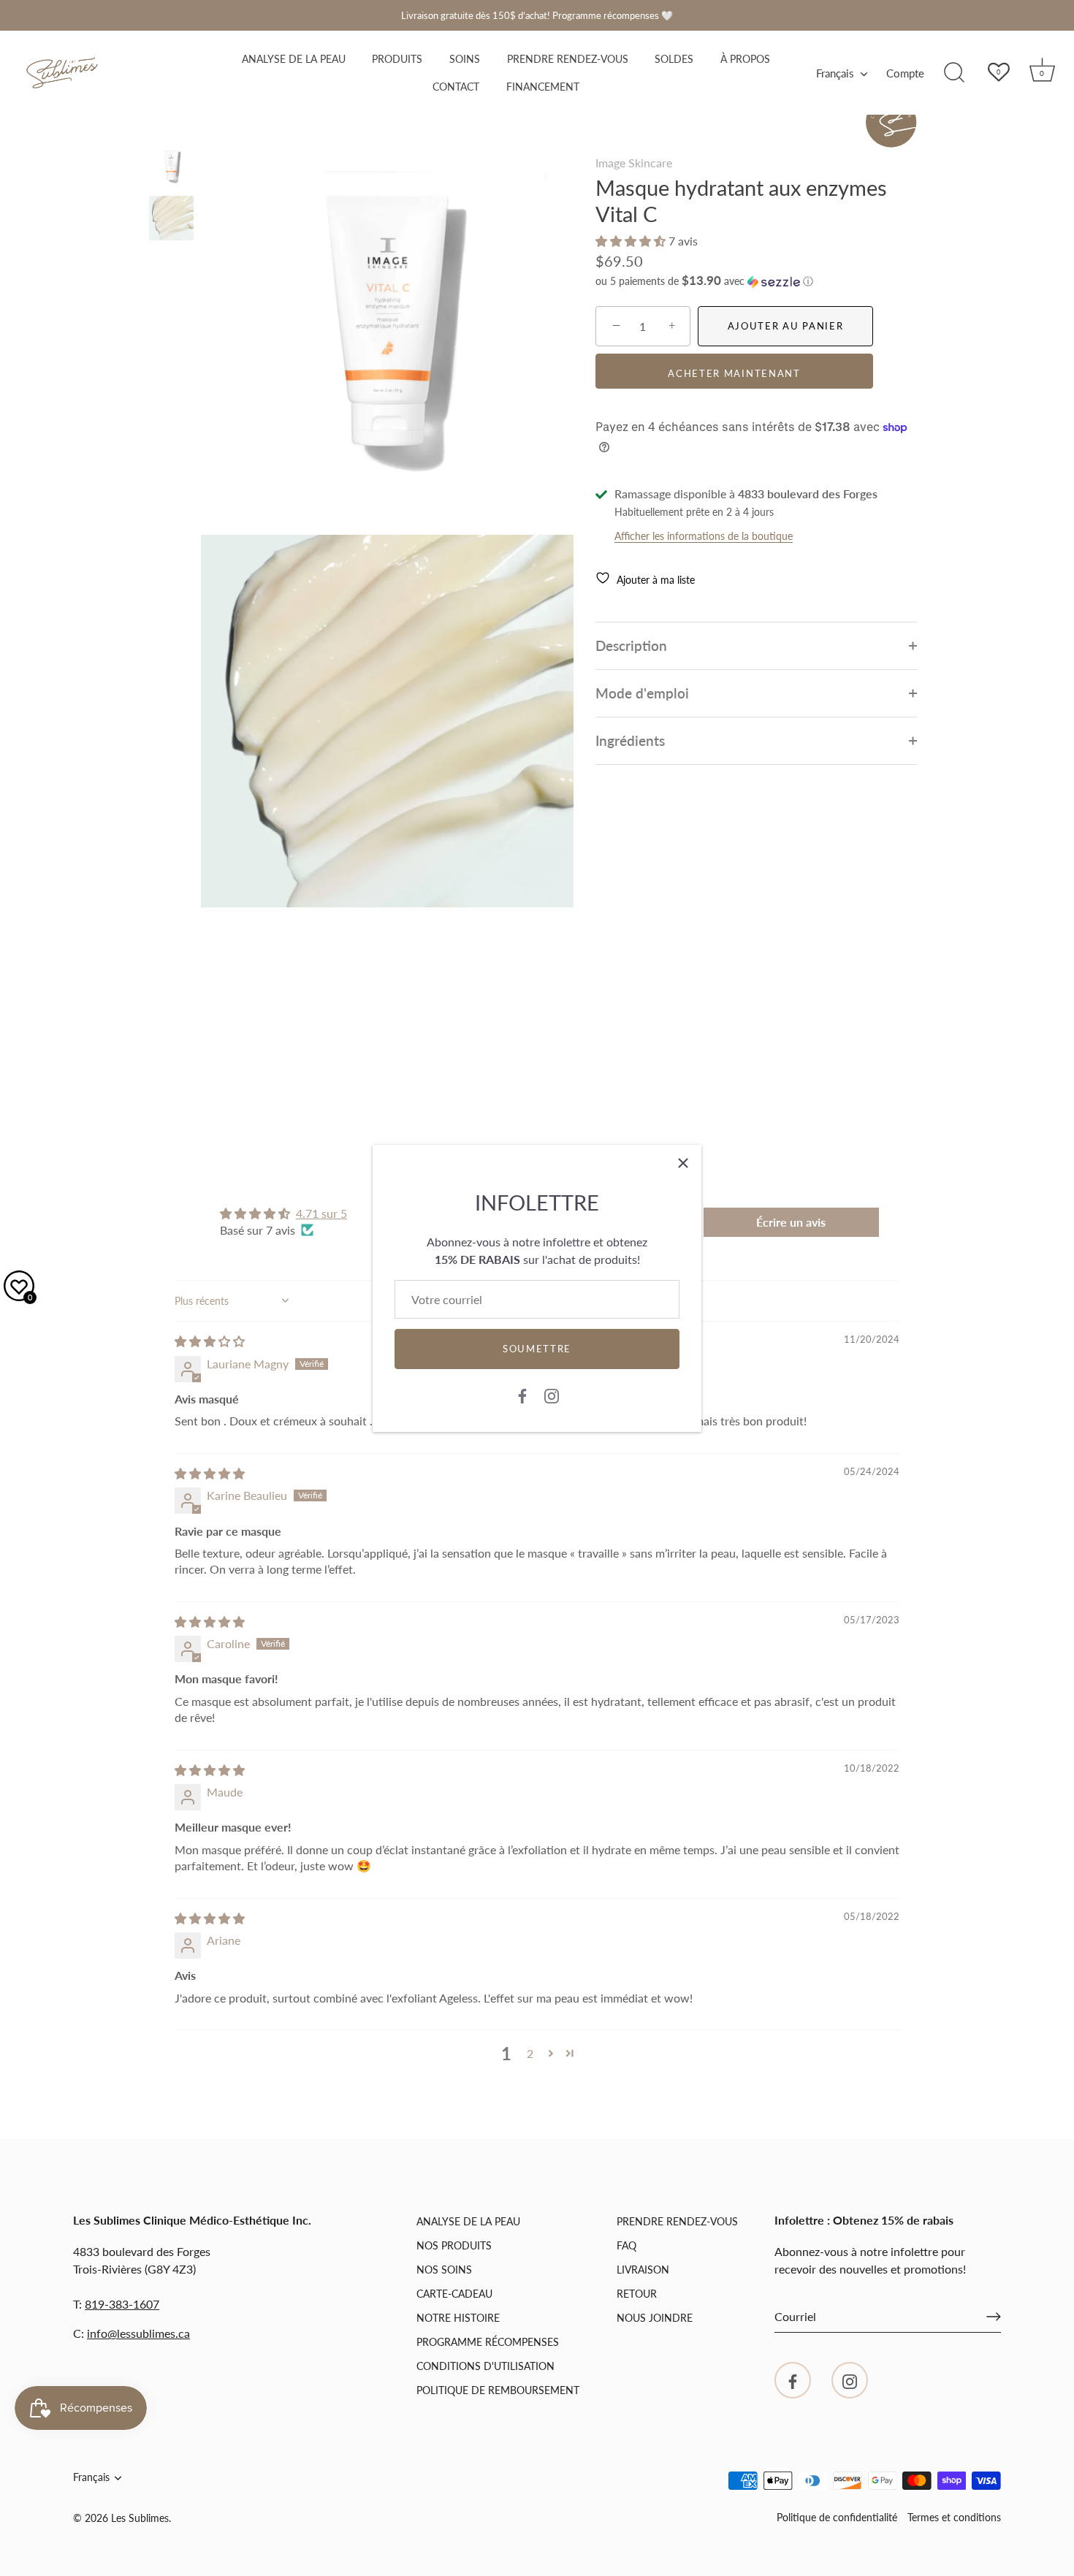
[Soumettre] (994, 2317)
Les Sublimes (140, 2518)
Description (631, 645)
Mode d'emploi (642, 693)
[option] (171, 168)
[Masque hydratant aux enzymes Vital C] (171, 166)
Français (835, 73)
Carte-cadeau (454, 2294)
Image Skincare (634, 163)
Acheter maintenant (734, 373)
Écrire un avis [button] (791, 1222)
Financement (543, 87)
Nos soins (444, 2270)
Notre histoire (458, 2318)
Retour (637, 2294)
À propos (745, 59)
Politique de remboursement (498, 2390)
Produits (397, 59)
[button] (632, 241)
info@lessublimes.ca (138, 2333)
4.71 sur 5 (321, 1213)
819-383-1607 (122, 2304)
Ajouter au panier (786, 326)
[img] (210, 1341)
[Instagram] (552, 1395)
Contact (456, 87)
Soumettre (537, 1349)
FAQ (626, 2245)
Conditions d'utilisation (485, 2366)
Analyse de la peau (294, 59)
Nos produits (454, 2245)
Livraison (643, 2270)
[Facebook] (522, 1395)
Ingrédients (630, 740)
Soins (465, 59)
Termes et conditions (954, 2518)
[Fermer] (683, 1163)
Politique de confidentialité (837, 2518)
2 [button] (530, 2053)
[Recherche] (954, 73)
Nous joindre (655, 2318)
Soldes (674, 59)
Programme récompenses (488, 2342)
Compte (905, 73)
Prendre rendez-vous (568, 59)
